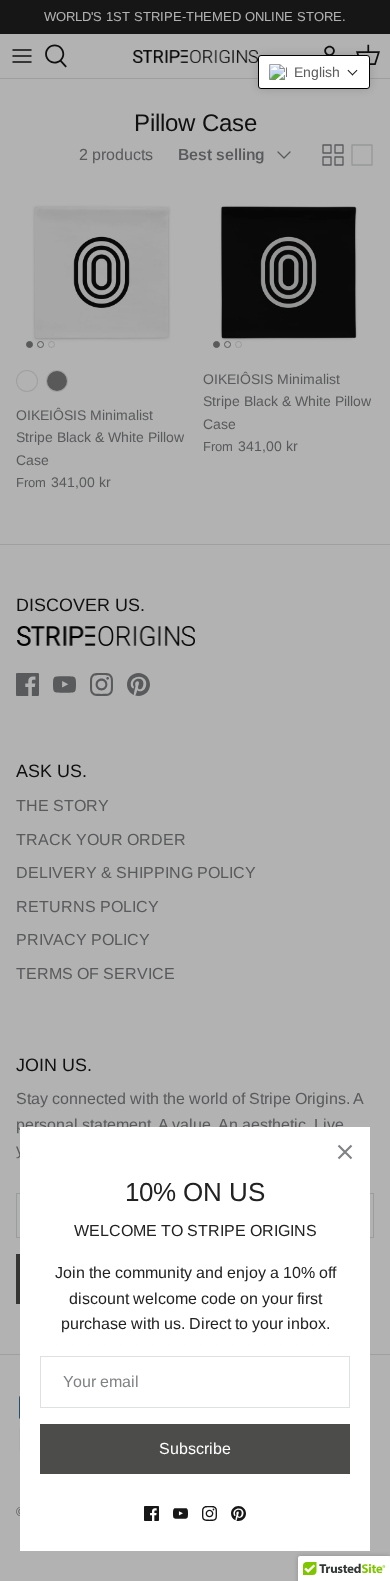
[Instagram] (209, 1513)
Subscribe (195, 1448)
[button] (314, 72)
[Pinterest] (238, 1513)
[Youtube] (180, 1513)
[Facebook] (151, 1513)
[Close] (345, 1152)
